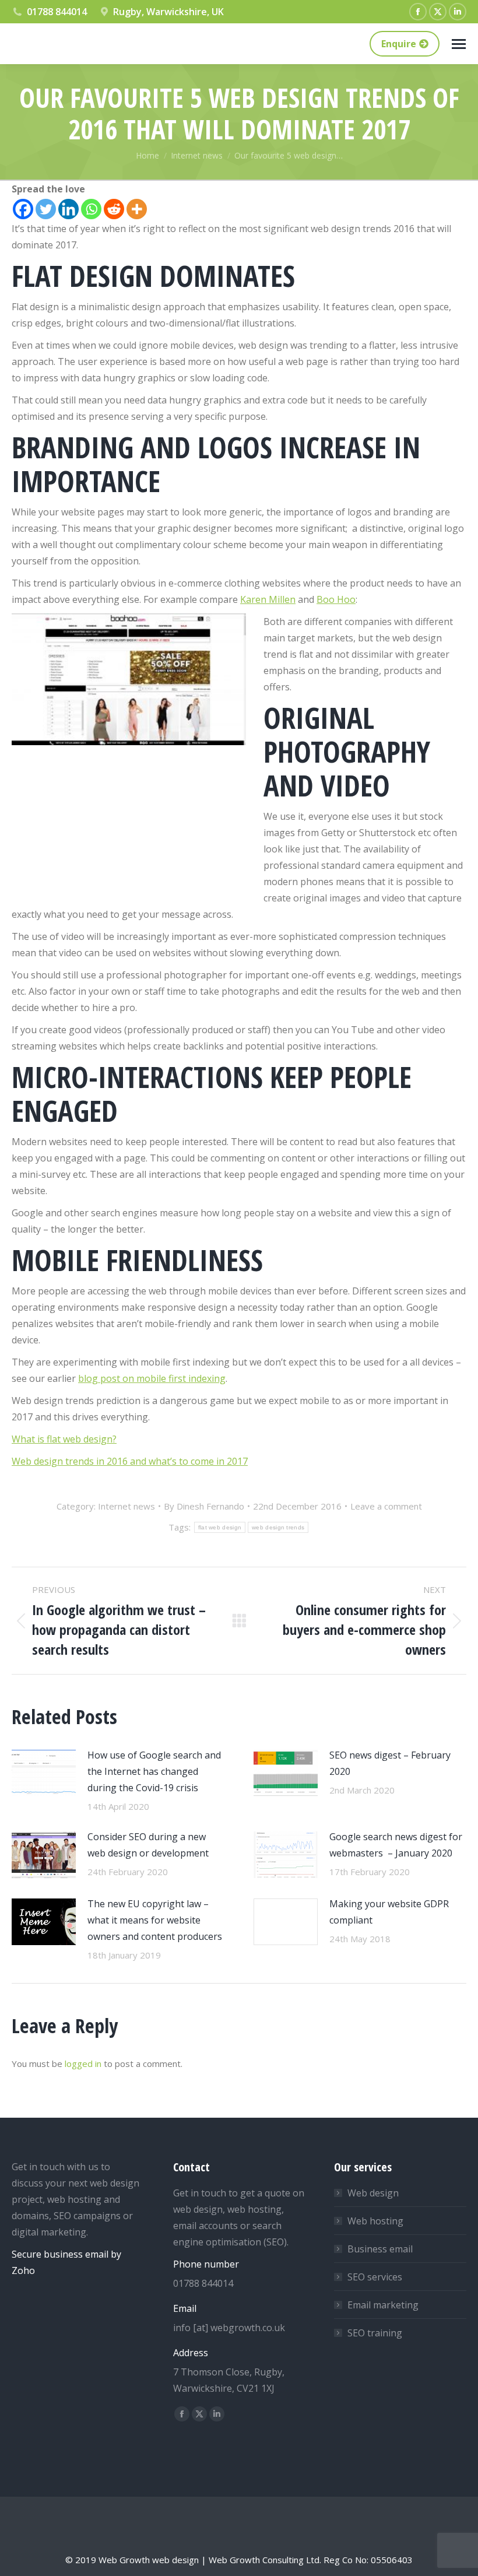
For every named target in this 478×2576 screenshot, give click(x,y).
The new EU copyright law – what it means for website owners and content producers (155, 1920)
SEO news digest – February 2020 (390, 1763)
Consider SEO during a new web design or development (148, 1845)
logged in (83, 2063)
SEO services (375, 2277)
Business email (380, 2249)
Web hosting (375, 2221)
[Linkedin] (68, 209)
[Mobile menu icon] (459, 44)
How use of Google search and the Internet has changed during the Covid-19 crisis (154, 1771)
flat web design (220, 1527)
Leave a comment (386, 1506)
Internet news (126, 1506)
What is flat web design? (64, 1439)
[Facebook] (23, 209)
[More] (137, 209)
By (204, 1506)
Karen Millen (268, 599)
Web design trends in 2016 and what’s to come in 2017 (130, 1461)
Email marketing (383, 2305)
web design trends (278, 1527)
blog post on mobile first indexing (152, 1378)
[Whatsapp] (91, 209)
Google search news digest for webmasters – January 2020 (396, 1845)
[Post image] (44, 1773)
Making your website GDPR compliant (389, 1912)
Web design (373, 2193)
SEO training (375, 2333)
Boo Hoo (336, 599)
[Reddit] (114, 209)
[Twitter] (46, 209)
